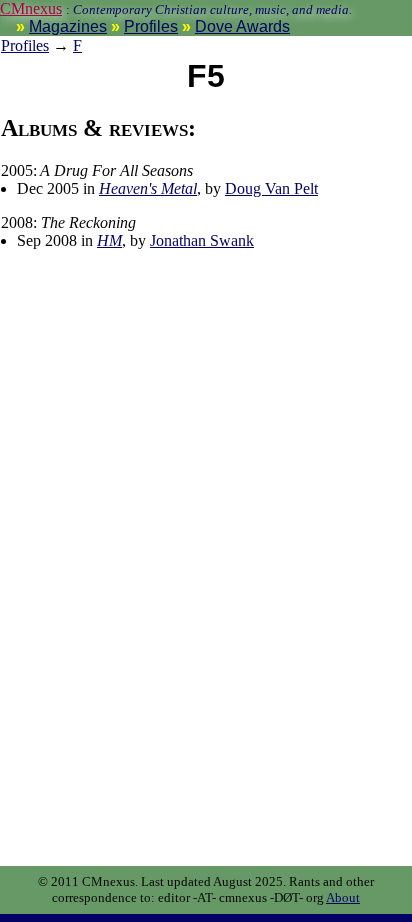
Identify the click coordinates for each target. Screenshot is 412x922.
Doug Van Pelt (271, 188)
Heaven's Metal (148, 188)
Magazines (68, 26)
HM (109, 240)
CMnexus (31, 8)
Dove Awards (242, 26)
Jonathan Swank (202, 240)
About (343, 897)
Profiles (151, 26)
